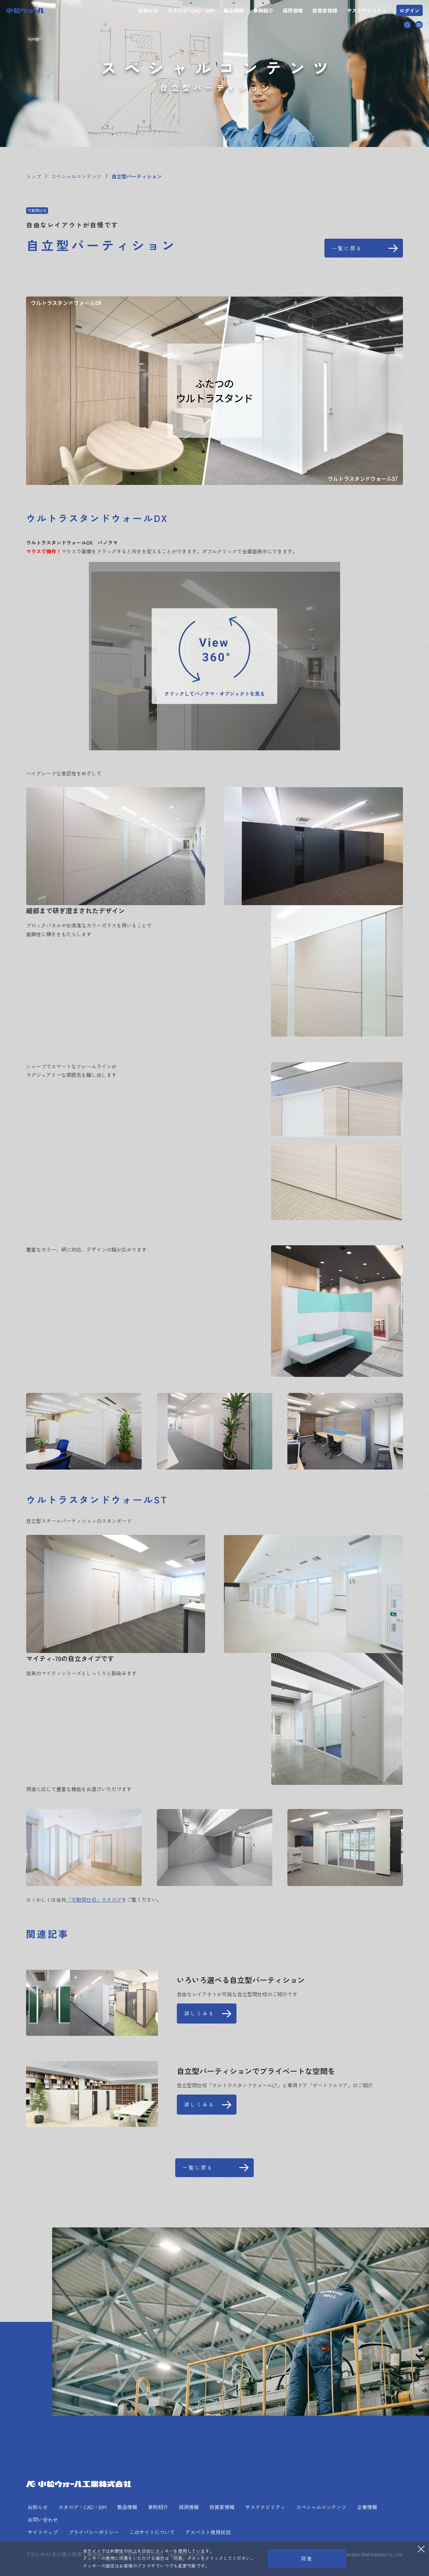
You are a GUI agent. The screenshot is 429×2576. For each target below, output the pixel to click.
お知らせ (148, 10)
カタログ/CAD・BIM (191, 10)
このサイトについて (152, 2532)
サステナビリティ (367, 10)
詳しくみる (199, 2013)
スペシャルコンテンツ (321, 2507)
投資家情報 (325, 10)
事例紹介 (263, 10)
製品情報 (234, 10)
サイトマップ (43, 2532)
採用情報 (293, 10)
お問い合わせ (43, 2519)
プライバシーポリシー (94, 2532)
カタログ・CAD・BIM (82, 2507)
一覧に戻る (347, 248)
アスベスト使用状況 (208, 2532)
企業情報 (367, 2507)
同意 (307, 2558)
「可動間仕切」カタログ (94, 1899)
